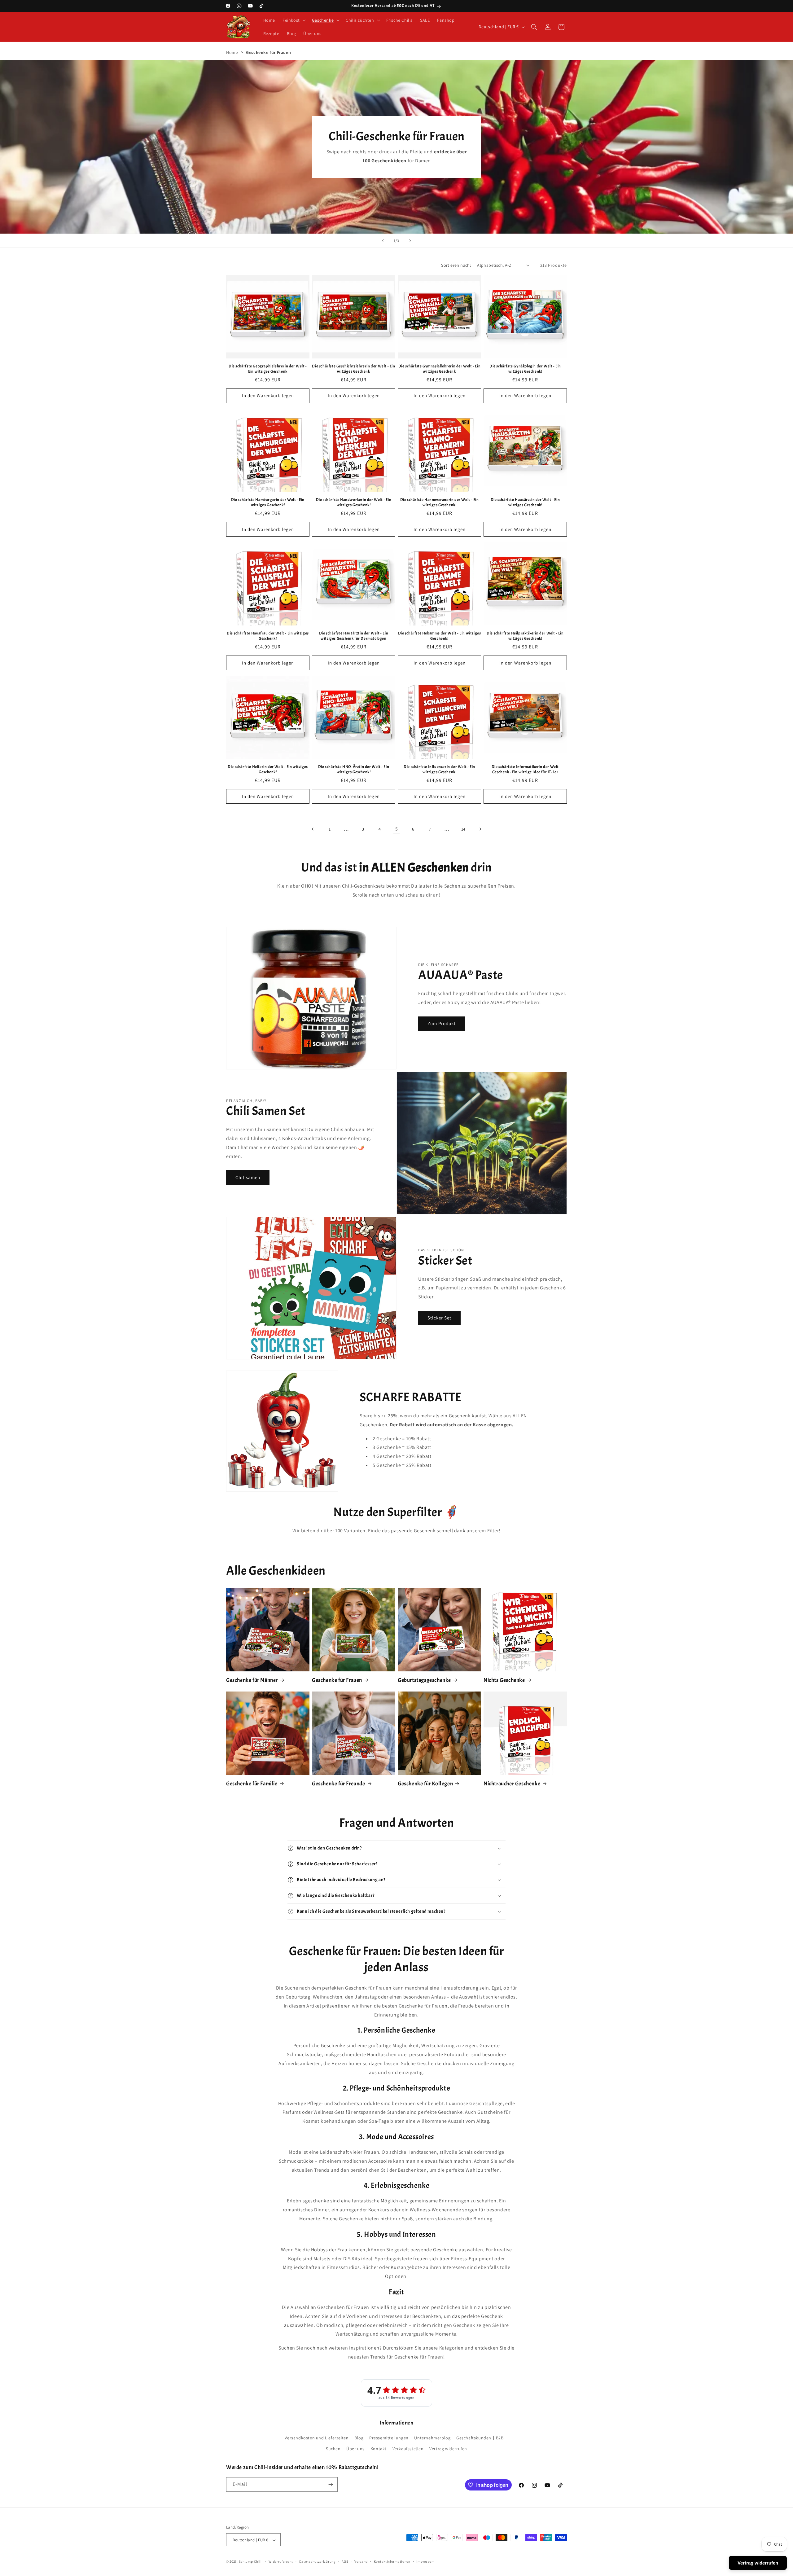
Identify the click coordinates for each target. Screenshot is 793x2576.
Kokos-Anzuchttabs (304, 1138)
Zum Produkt (442, 1023)
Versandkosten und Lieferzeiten (317, 2438)
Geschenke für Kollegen (425, 1784)
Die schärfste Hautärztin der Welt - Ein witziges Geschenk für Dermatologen (354, 636)
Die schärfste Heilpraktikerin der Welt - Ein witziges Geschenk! (525, 636)
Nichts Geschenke (504, 1680)
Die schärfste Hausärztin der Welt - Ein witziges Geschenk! (525, 502)
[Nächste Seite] (480, 829)
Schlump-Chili (250, 2562)
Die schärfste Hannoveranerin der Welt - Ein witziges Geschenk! (440, 502)
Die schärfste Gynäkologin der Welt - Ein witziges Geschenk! (525, 369)
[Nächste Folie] (410, 241)
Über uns (355, 2449)
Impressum (425, 2561)
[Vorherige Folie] (383, 241)
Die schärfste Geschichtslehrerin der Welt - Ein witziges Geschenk (353, 369)
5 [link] (397, 829)
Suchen (333, 2449)
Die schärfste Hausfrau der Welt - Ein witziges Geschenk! (268, 636)
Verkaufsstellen (408, 2449)
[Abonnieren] (331, 2484)
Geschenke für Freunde (339, 1784)
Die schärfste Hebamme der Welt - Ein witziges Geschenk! (440, 636)
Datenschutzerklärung (318, 2561)
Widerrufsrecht (281, 2561)
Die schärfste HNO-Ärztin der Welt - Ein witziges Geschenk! (354, 769)
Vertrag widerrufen (448, 2449)
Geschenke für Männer (252, 1680)
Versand (361, 2561)
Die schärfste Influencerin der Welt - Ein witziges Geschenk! (439, 769)
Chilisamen (263, 1138)
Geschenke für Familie (252, 1784)
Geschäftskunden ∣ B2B (480, 2438)
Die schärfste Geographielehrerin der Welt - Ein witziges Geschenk (268, 369)
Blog (359, 2438)
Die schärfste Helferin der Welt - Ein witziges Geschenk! (268, 769)
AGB (345, 2561)
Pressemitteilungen (389, 2438)
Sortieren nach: (456, 265)
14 (463, 829)
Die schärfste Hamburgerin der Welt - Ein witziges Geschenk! (268, 502)
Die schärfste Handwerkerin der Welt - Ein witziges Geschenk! (354, 502)
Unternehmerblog (432, 2438)
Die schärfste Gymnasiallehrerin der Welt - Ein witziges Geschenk (440, 369)
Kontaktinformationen (392, 2561)
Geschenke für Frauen (337, 1680)
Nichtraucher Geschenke (512, 1784)
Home (232, 52)
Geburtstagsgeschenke (424, 1680)
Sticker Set (439, 1318)
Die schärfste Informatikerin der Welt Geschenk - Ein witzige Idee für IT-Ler (525, 769)
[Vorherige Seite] (313, 829)
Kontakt (379, 2449)
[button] (294, 20)
